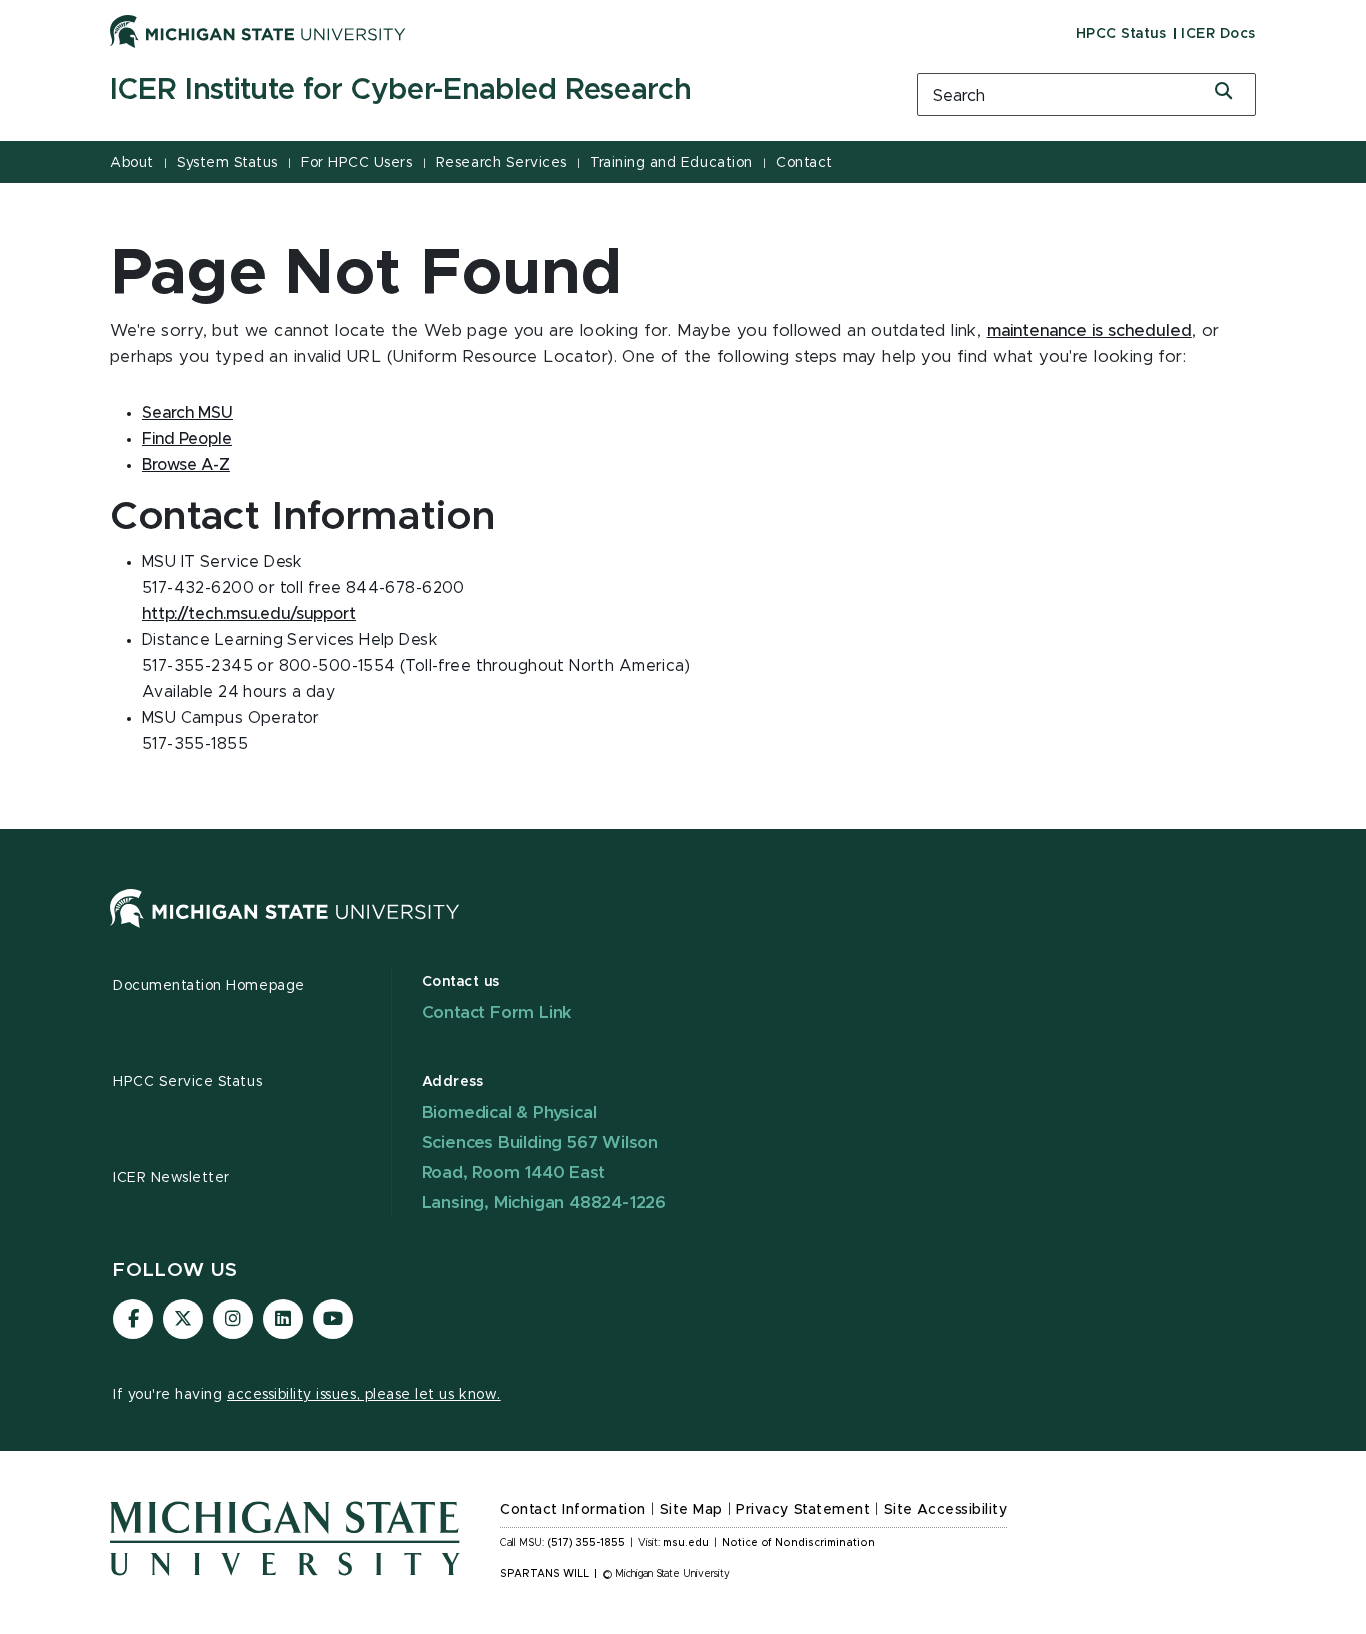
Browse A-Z (186, 465)
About (132, 163)
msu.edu (686, 1543)
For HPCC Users (356, 163)
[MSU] (285, 928)
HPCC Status (1121, 34)
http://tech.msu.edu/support (249, 614)
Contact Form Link (497, 1012)
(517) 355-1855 (586, 1543)
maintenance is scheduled (1089, 331)
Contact (804, 163)
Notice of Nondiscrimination (798, 1543)
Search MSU (187, 413)
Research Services (501, 163)
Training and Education (671, 163)
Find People (187, 439)
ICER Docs (1218, 34)
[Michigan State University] (258, 31)
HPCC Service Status (187, 1082)
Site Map (691, 1510)
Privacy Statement (803, 1510)
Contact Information (573, 1510)
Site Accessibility (946, 1510)
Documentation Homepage (209, 986)
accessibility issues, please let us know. (364, 1395)
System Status (227, 163)
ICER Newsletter (171, 1178)
